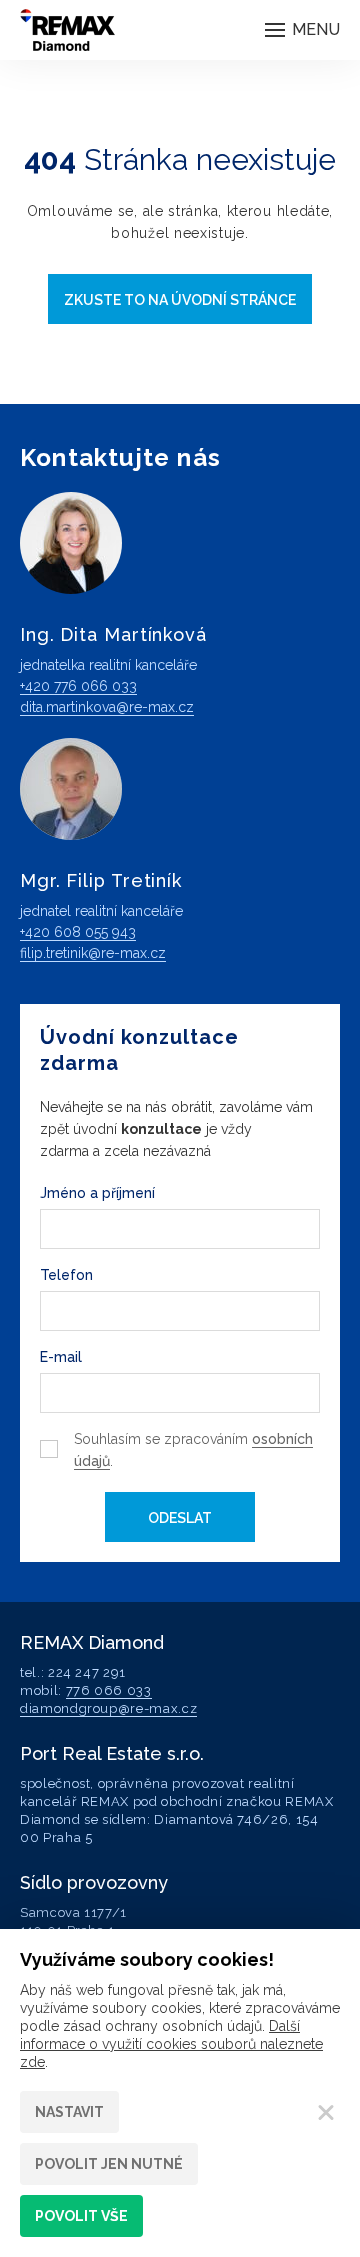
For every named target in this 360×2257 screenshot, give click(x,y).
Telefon (66, 1275)
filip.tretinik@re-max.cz (93, 953)
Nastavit (69, 2112)
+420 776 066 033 (78, 686)
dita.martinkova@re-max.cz (107, 707)
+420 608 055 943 (78, 932)
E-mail (61, 1357)
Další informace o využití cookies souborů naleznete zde (171, 2044)
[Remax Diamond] (67, 30)
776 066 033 (109, 1690)
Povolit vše (81, 2216)
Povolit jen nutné (109, 2164)
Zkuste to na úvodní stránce (180, 300)
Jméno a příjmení (97, 1193)
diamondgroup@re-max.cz (108, 1708)
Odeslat (180, 1518)
